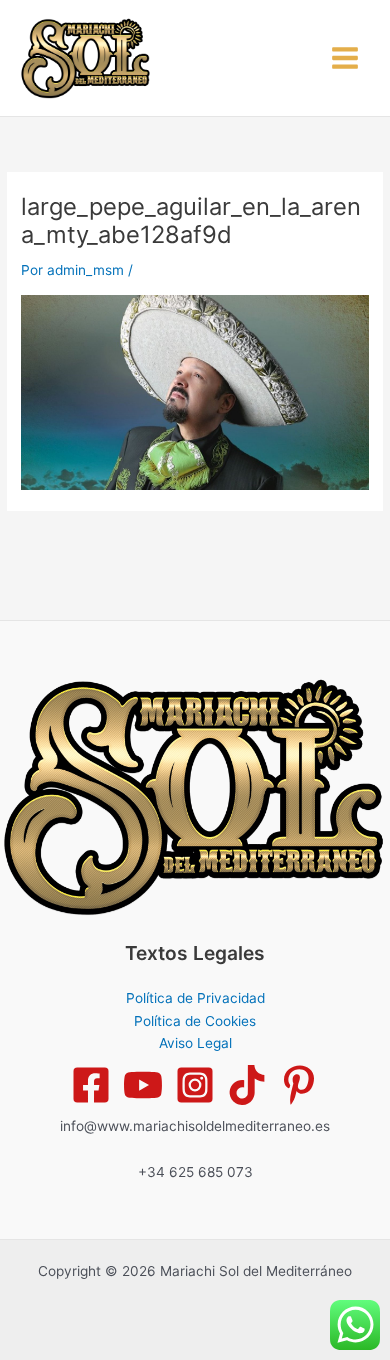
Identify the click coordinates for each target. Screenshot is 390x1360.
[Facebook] (91, 1085)
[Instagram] (195, 1085)
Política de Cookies (195, 1021)
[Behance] (247, 1085)
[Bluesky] (299, 1085)
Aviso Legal (195, 1043)
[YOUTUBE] (143, 1085)
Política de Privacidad (195, 998)
